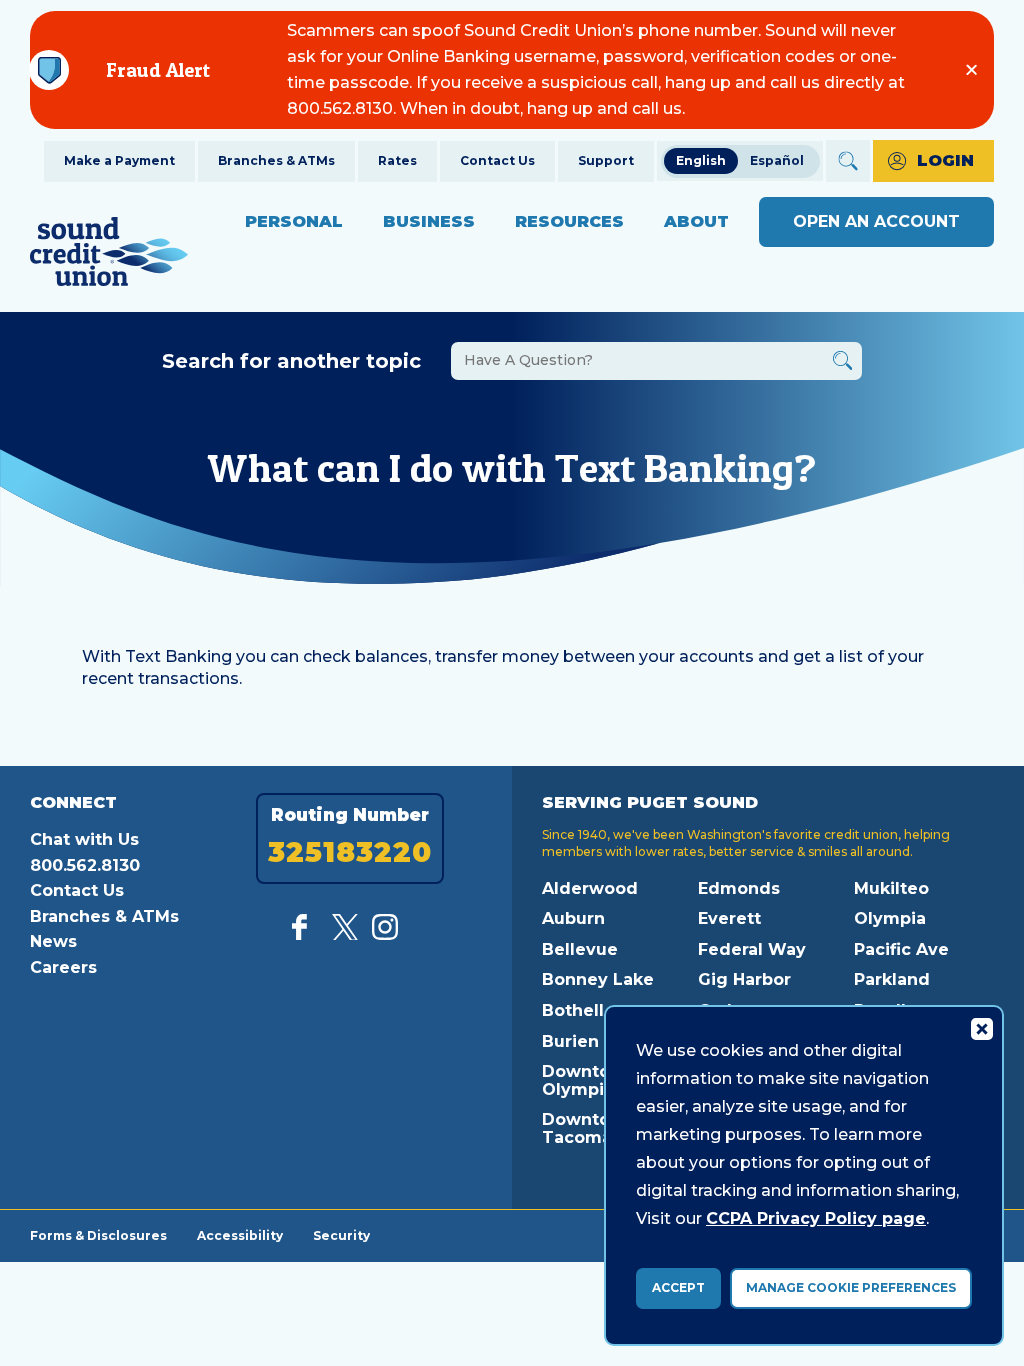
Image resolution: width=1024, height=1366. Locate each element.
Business (429, 221)
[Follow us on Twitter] (345, 934)
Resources (569, 221)
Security (341, 1235)
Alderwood (590, 888)
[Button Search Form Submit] (842, 363)
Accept (678, 1287)
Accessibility (240, 1235)
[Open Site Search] (848, 161)
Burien (570, 1041)
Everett (729, 918)
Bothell (573, 1010)
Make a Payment (119, 160)
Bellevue (580, 949)
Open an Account (876, 221)
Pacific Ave (901, 949)
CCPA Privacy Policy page (816, 1218)
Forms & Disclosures (98, 1235)
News (53, 941)
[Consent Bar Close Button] (981, 1028)
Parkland (892, 979)
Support (606, 160)
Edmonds (739, 888)
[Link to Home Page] (109, 254)
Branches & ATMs (276, 160)
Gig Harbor (744, 979)
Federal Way (752, 949)
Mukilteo (891, 888)
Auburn (573, 918)
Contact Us (497, 160)
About (696, 221)
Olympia (890, 918)
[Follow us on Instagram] (385, 934)
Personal (294, 221)
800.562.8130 (85, 865)
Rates (397, 160)
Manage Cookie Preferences (851, 1287)
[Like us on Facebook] (305, 934)
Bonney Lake (598, 979)
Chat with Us (84, 839)
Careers (63, 967)
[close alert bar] (971, 69)
